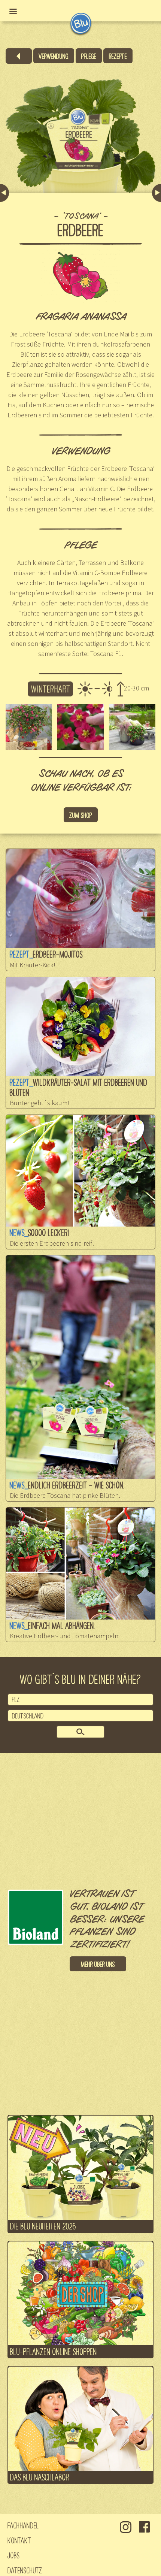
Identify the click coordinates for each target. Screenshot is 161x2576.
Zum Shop (81, 815)
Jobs (14, 2555)
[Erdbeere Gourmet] (157, 193)
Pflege (89, 56)
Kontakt (19, 2540)
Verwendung (54, 56)
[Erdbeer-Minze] (4, 193)
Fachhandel (23, 2525)
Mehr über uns (98, 1964)
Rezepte (118, 56)
